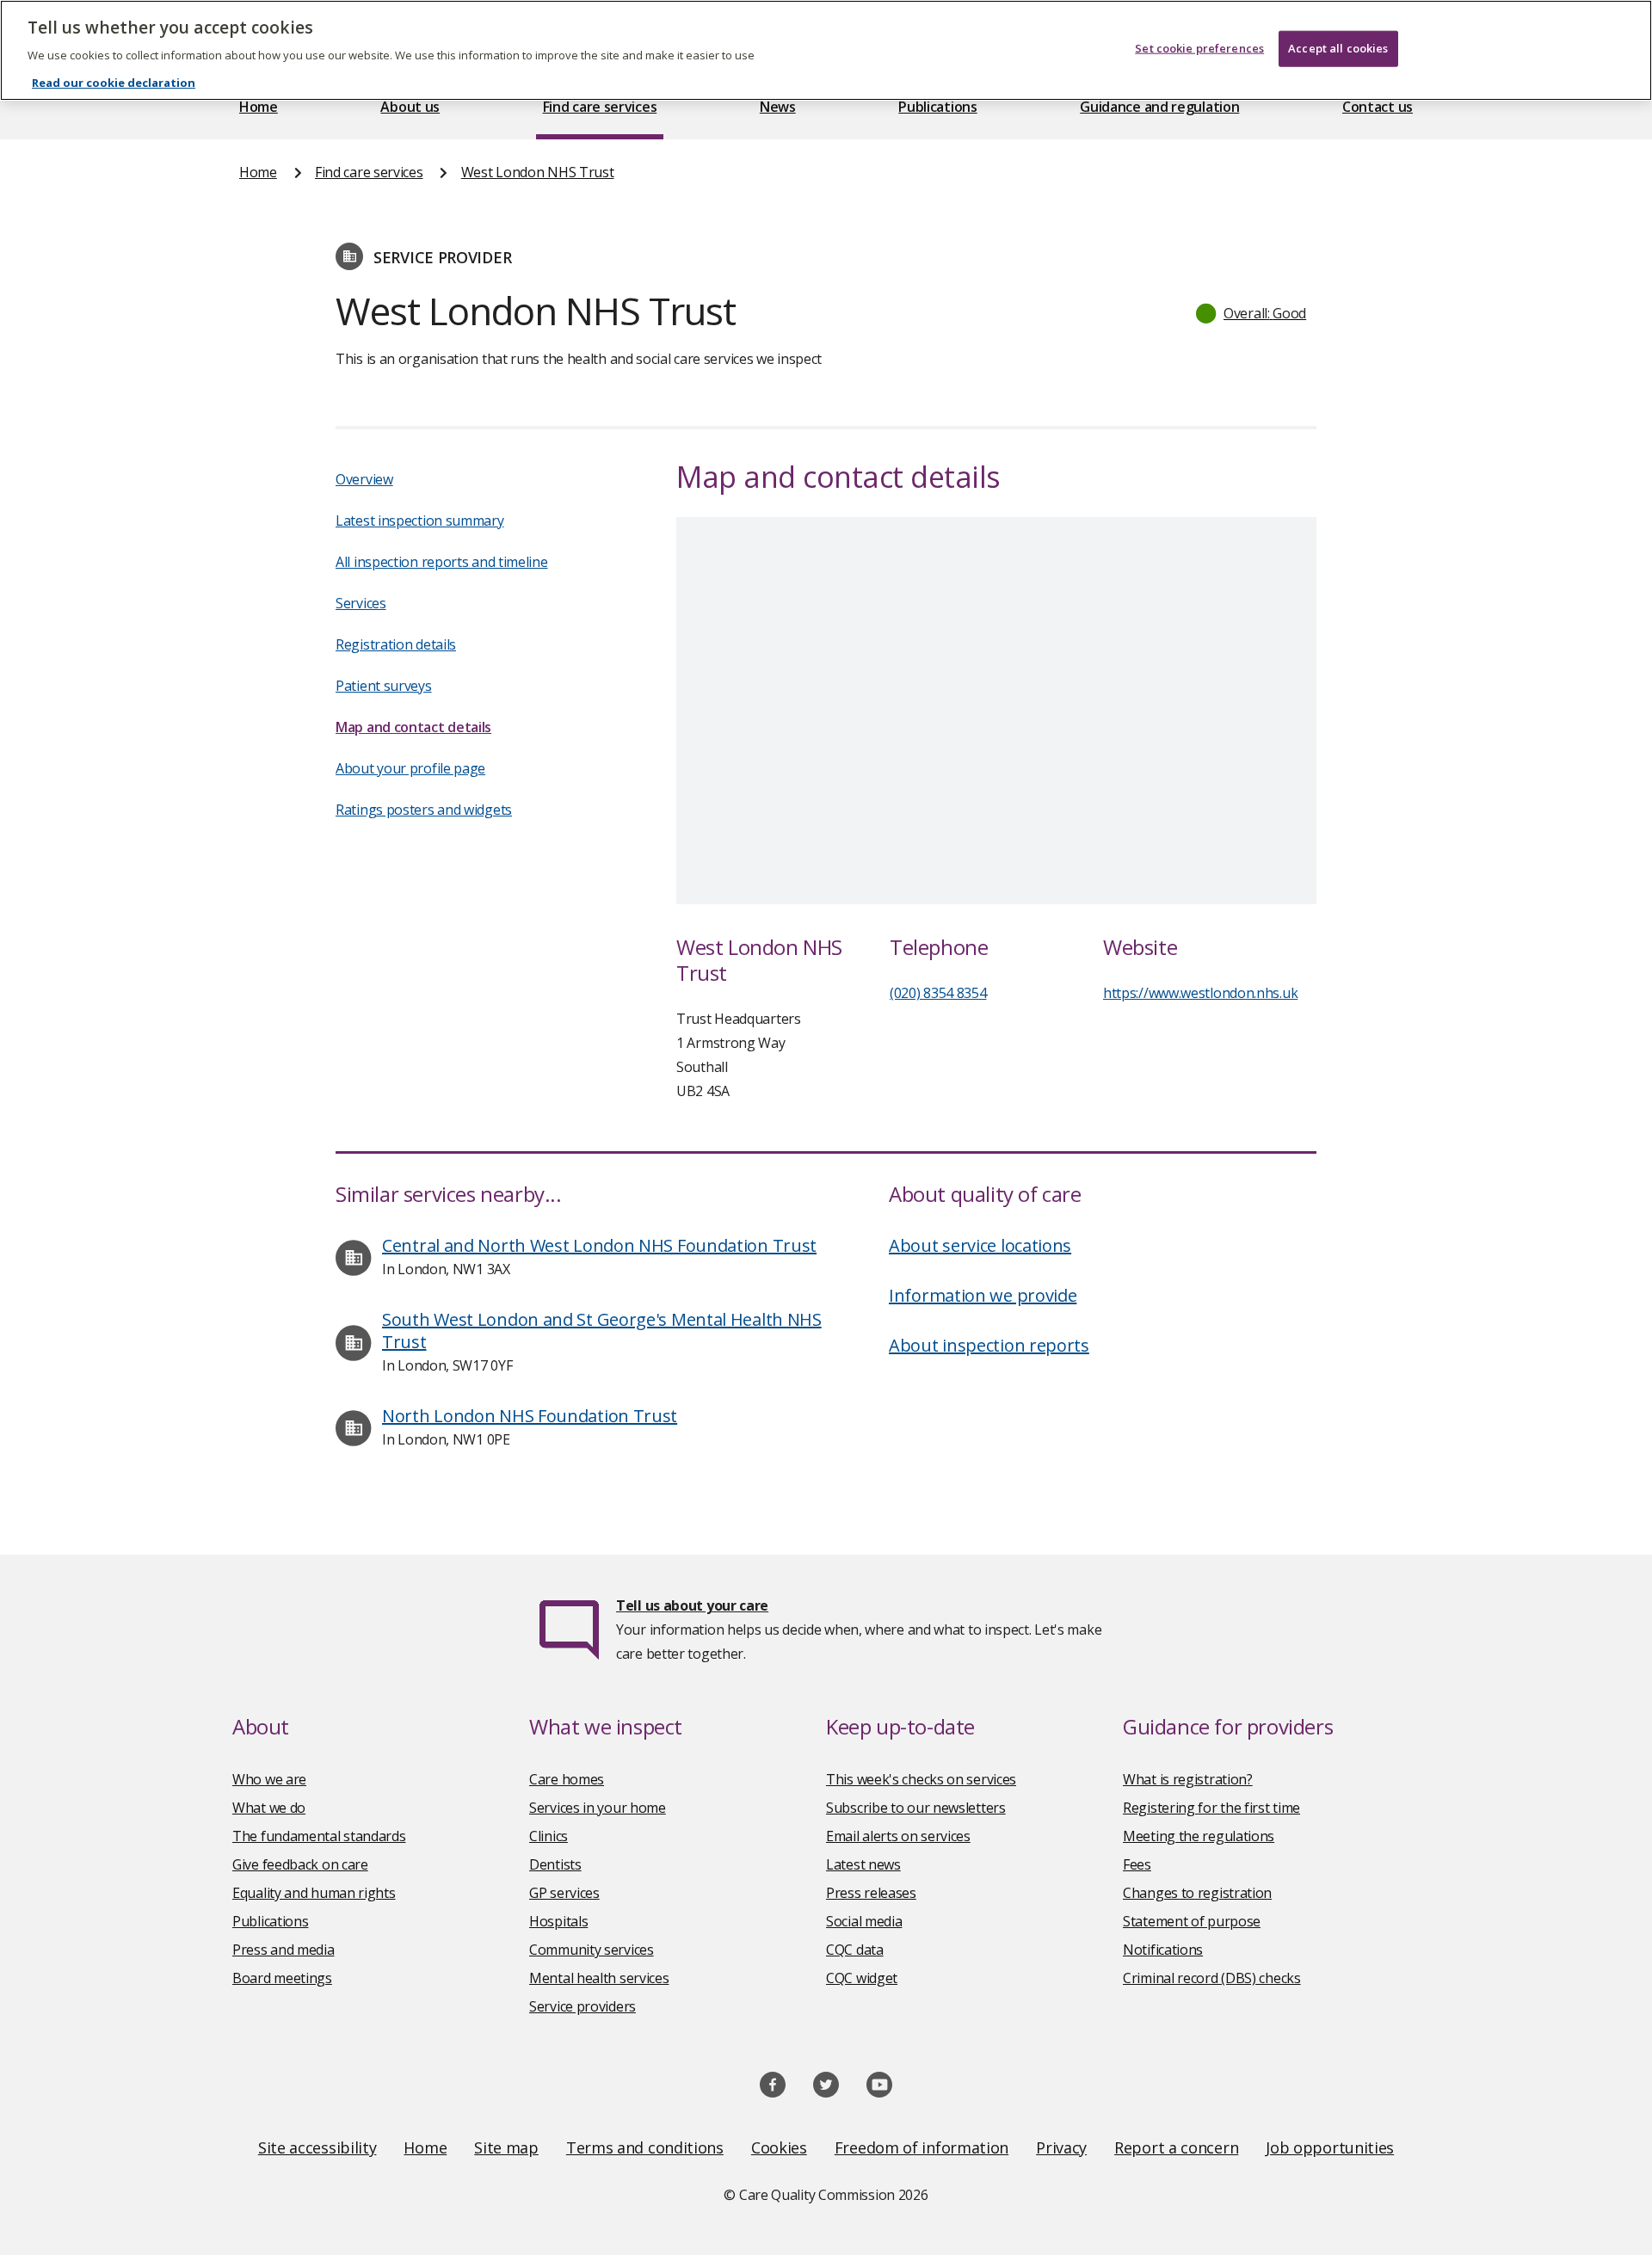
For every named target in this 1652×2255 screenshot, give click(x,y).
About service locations (980, 1245)
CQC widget (862, 1978)
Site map (506, 2147)
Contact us (1378, 107)
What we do (269, 1808)
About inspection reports (989, 1345)
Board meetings (282, 1978)
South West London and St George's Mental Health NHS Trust (602, 1331)
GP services (564, 1893)
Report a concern (1176, 2147)
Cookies (779, 2147)
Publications (937, 107)
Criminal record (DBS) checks (1212, 1978)
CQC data (855, 1950)
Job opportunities (1330, 2147)
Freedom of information (922, 2147)
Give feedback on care (300, 1864)
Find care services (600, 107)
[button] (1252, 313)
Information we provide (983, 1295)
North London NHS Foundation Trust (530, 1416)
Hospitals (558, 1921)
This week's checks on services (921, 1779)
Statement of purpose (1192, 1921)
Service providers (583, 2006)
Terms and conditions (645, 2147)
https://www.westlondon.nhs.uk (1200, 993)
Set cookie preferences (1199, 48)
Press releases (871, 1893)
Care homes (567, 1779)
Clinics (549, 1836)
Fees (1137, 1864)
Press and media (284, 1950)
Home (259, 107)
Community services (592, 1950)
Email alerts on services (898, 1836)
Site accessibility (317, 2147)
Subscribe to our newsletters (916, 1808)
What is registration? (1188, 1779)
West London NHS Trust (538, 172)
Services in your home (598, 1808)
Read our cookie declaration (114, 83)
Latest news (863, 1864)
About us (410, 107)
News (778, 107)
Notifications (1163, 1950)
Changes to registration (1197, 1893)
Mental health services (599, 1978)
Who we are (269, 1779)
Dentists (555, 1864)
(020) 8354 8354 (938, 993)
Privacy (1061, 2147)
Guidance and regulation (1159, 107)
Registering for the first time (1211, 1808)
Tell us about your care (692, 1605)
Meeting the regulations (1199, 1836)
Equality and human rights (314, 1893)
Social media (864, 1921)
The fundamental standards (319, 1836)
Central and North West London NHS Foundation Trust (599, 1245)
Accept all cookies (1338, 48)
